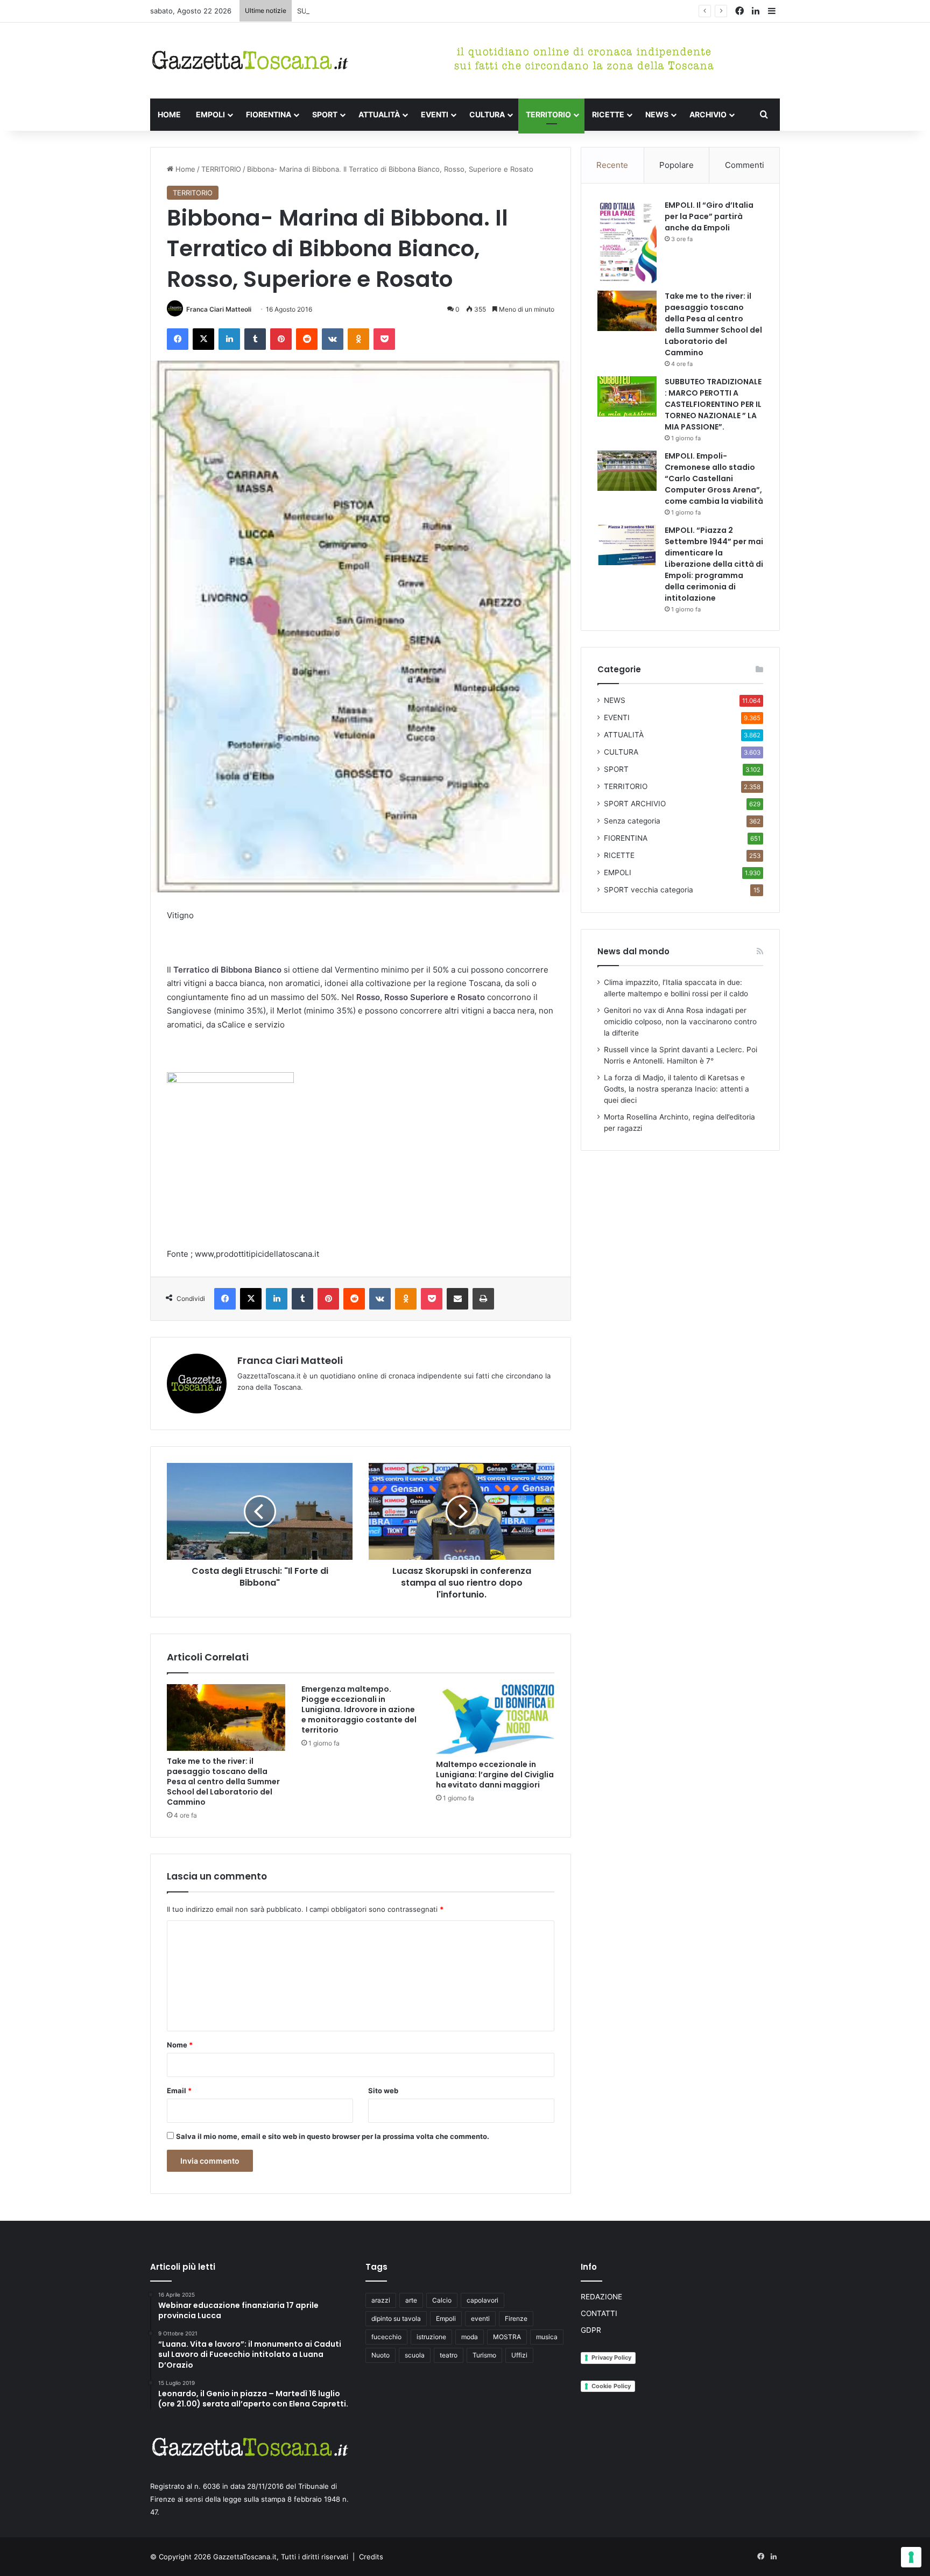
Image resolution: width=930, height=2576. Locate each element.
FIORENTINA (269, 114)
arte (411, 2300)
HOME (169, 114)
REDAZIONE (601, 2297)
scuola (415, 2355)
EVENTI (435, 114)
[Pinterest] (281, 339)
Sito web (383, 2091)
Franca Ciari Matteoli (219, 309)
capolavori (482, 2300)
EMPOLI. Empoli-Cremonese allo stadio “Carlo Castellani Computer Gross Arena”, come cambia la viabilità (714, 478)
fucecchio (386, 2337)
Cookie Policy (611, 2386)
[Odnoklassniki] (358, 339)
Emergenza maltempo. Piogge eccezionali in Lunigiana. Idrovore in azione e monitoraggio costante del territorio (359, 1709)
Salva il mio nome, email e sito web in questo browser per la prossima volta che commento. (333, 2136)
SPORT (325, 114)
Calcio (442, 2300)
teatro (449, 2355)
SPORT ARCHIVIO (635, 804)
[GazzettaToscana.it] (250, 61)
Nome (180, 2045)
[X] (203, 339)
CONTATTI (599, 2313)
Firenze (516, 2318)
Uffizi (519, 2355)
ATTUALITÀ (379, 114)
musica (547, 2337)
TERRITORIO (548, 114)
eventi (480, 2318)
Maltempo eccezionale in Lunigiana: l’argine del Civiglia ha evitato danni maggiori (495, 1775)
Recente (612, 165)
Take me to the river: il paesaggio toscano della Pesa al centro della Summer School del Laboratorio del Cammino (223, 1782)
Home (184, 169)
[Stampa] (483, 1299)
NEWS (657, 114)
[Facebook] (178, 339)
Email (179, 2091)
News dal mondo (633, 951)
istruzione (431, 2337)
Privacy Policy (611, 2357)
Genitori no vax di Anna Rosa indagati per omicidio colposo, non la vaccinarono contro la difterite (680, 1022)
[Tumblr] (255, 339)
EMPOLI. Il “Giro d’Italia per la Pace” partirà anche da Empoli (709, 216)
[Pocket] (384, 339)
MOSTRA (507, 2337)
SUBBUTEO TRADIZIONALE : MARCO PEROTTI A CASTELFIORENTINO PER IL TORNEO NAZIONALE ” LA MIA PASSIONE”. (496, 11)
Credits (371, 2557)
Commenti (745, 165)
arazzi (381, 2300)
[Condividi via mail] (457, 1299)
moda (470, 2337)
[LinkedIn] (229, 339)
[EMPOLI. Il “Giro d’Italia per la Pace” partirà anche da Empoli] (627, 242)
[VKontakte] (333, 339)
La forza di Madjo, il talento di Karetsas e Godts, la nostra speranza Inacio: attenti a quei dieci (677, 1089)
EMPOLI (210, 114)
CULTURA (487, 114)
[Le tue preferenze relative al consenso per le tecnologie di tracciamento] (911, 2557)
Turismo (484, 2355)
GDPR (591, 2330)
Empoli (446, 2318)
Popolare (677, 165)
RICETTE (608, 114)
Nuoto (381, 2355)
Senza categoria (632, 821)
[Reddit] (307, 339)
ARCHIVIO (708, 114)
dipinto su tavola (396, 2318)
